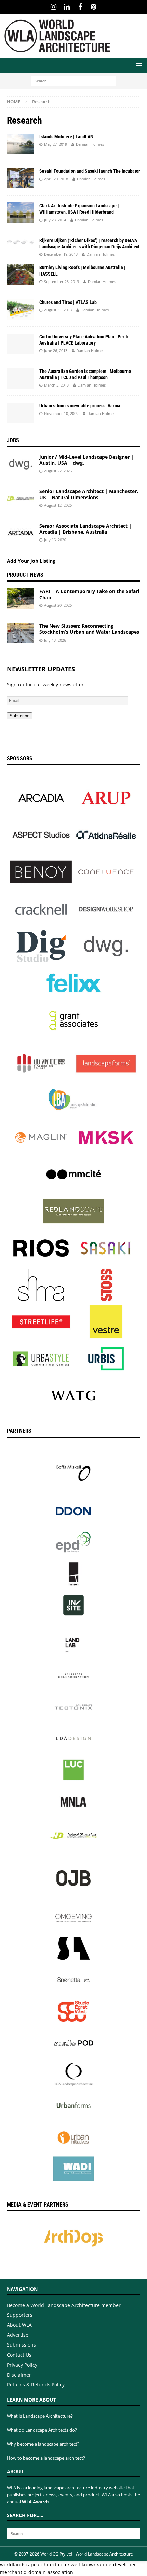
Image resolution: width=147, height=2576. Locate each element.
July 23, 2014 (55, 220)
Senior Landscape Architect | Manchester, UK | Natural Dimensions (89, 494)
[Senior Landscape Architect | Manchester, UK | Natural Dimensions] (21, 499)
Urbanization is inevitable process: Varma (80, 406)
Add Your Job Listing (31, 561)
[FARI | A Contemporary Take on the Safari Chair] (21, 599)
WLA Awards (36, 2502)
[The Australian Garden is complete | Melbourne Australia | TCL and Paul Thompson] (21, 378)
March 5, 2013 (56, 385)
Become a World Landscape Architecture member (64, 2305)
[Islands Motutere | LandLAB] (21, 144)
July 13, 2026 (55, 640)
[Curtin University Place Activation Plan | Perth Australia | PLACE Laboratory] (21, 344)
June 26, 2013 (56, 351)
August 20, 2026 (58, 605)
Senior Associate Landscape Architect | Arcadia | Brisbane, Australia (85, 529)
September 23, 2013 (62, 282)
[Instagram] (54, 7)
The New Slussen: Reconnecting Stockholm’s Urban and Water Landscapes (89, 629)
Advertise (18, 2335)
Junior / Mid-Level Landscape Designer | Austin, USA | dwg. (86, 460)
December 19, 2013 (61, 254)
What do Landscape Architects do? (42, 2430)
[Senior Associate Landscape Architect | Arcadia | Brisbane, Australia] (21, 533)
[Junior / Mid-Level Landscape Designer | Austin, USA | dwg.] (21, 464)
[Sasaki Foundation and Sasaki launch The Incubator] (21, 178)
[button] (138, 65)
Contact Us (19, 2355)
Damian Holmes (90, 144)
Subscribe (19, 716)
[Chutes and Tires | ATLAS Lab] (21, 309)
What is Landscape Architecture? (40, 2416)
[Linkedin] (67, 7)
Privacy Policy (22, 2365)
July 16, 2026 (55, 540)
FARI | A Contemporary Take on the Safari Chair (89, 594)
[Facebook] (80, 7)
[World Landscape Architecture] (57, 54)
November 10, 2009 (61, 413)
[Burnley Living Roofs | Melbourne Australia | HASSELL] (21, 275)
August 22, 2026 (58, 471)
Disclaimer (19, 2375)
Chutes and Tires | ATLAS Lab (68, 302)
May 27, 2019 (56, 144)
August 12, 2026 (58, 505)
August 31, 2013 (58, 310)
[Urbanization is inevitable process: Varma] (21, 413)
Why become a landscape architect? (43, 2444)
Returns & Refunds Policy (36, 2385)
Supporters (20, 2315)
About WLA (19, 2325)
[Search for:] (73, 80)
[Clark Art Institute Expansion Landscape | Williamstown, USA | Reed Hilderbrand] (21, 213)
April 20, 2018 (56, 179)
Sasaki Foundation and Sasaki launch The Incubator (90, 171)
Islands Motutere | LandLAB (66, 137)
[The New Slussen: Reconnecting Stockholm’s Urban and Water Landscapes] (21, 633)
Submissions (21, 2345)
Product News (25, 575)
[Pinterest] (93, 7)
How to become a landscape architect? (46, 2458)
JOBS (13, 440)
